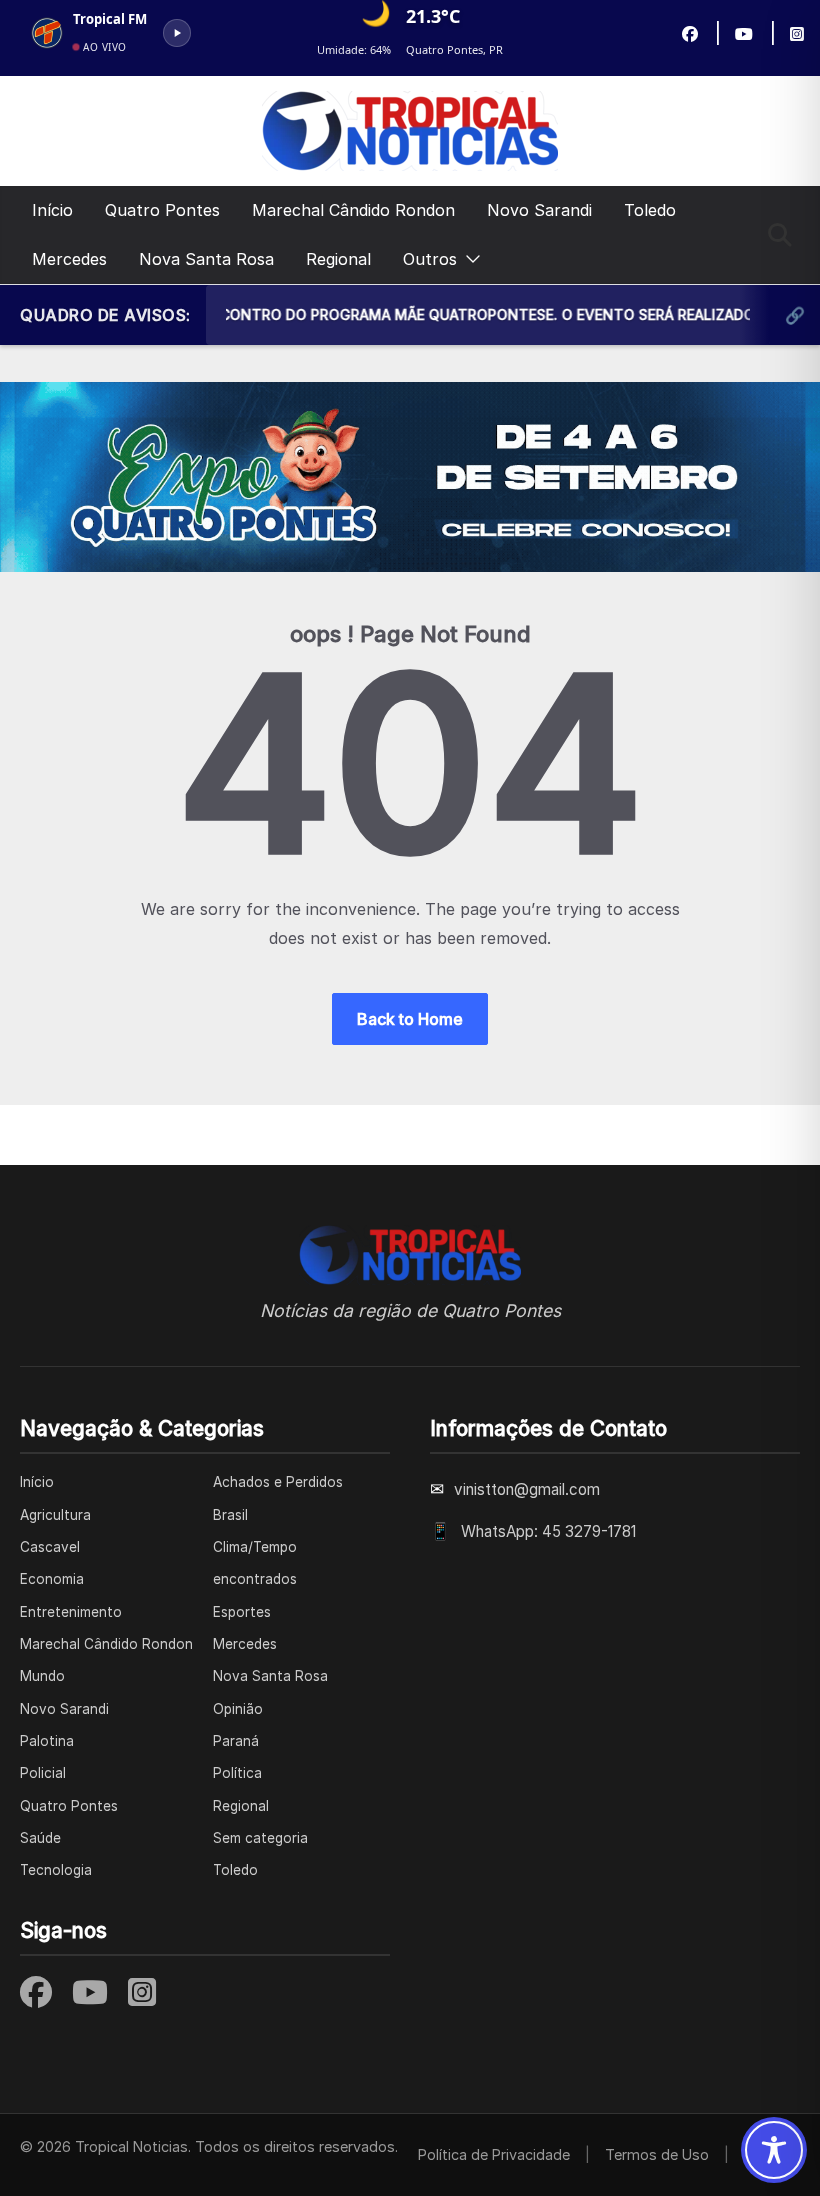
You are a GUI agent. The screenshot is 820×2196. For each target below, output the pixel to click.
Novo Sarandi (539, 210)
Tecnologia (56, 1870)
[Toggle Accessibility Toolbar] (774, 2150)
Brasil (230, 1515)
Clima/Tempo (255, 1547)
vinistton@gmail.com (527, 1489)
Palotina (47, 1741)
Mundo (42, 1676)
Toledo (650, 210)
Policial (43, 1773)
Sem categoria (260, 1838)
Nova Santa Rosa (206, 259)
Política (237, 1773)
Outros (430, 259)
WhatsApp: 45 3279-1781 (548, 1531)
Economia (52, 1579)
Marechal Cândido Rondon (353, 210)
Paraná (236, 1741)
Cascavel (50, 1547)
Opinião (238, 1709)
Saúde (40, 1838)
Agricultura (55, 1515)
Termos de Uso (657, 2154)
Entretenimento (71, 1612)
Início (52, 210)
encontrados (255, 1579)
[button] (469, 259)
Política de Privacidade (494, 2154)
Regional (338, 259)
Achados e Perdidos (278, 1482)
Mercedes (69, 259)
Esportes (242, 1612)
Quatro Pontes (162, 210)
